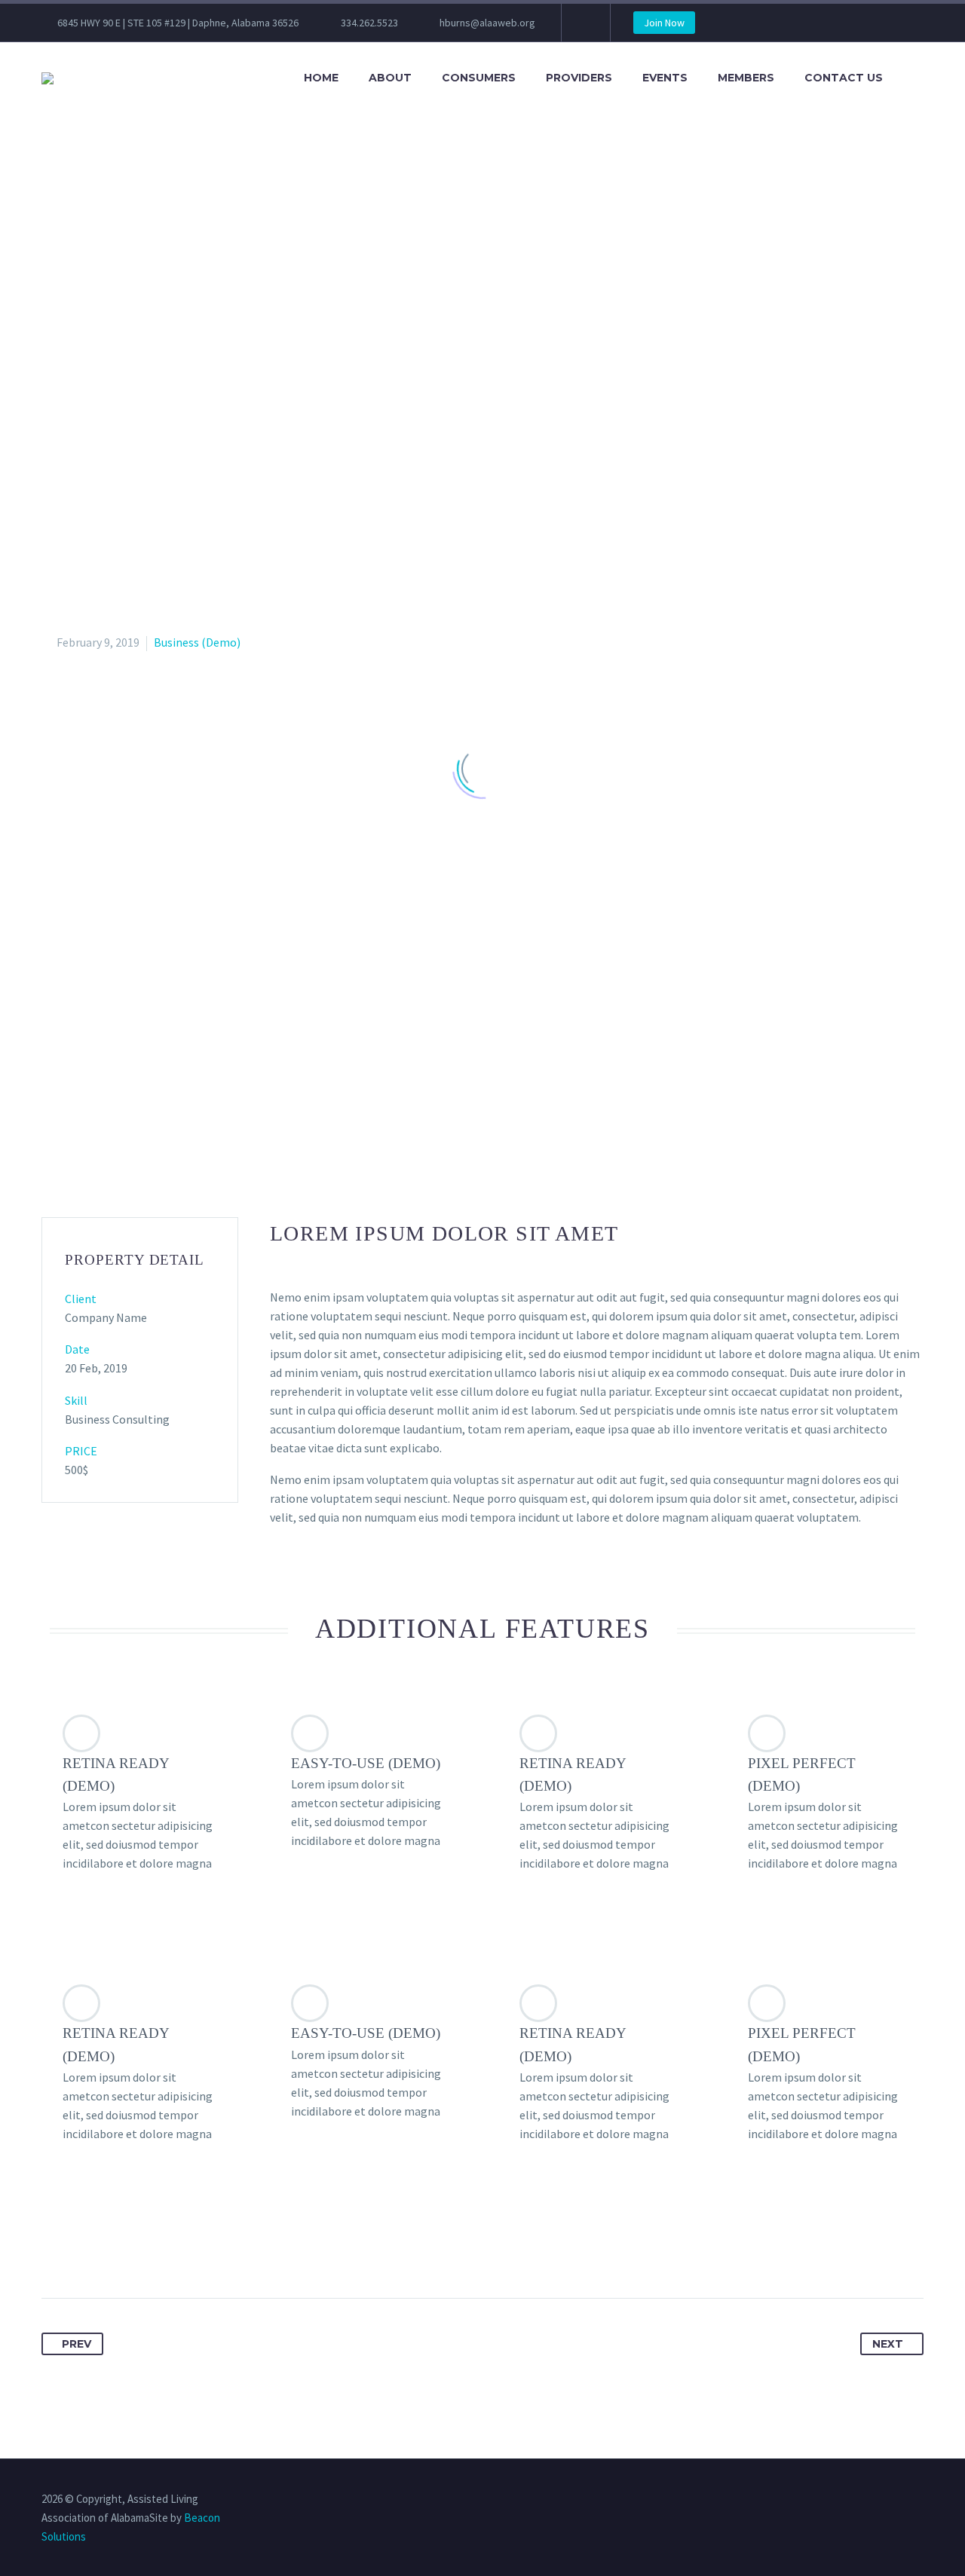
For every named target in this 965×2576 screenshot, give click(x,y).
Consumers (479, 78)
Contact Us (844, 78)
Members (746, 78)
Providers (579, 78)
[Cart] (918, 78)
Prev (77, 2344)
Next (888, 2344)
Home (321, 78)
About (390, 78)
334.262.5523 (369, 23)
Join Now (664, 23)
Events (665, 78)
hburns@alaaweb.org (487, 23)
